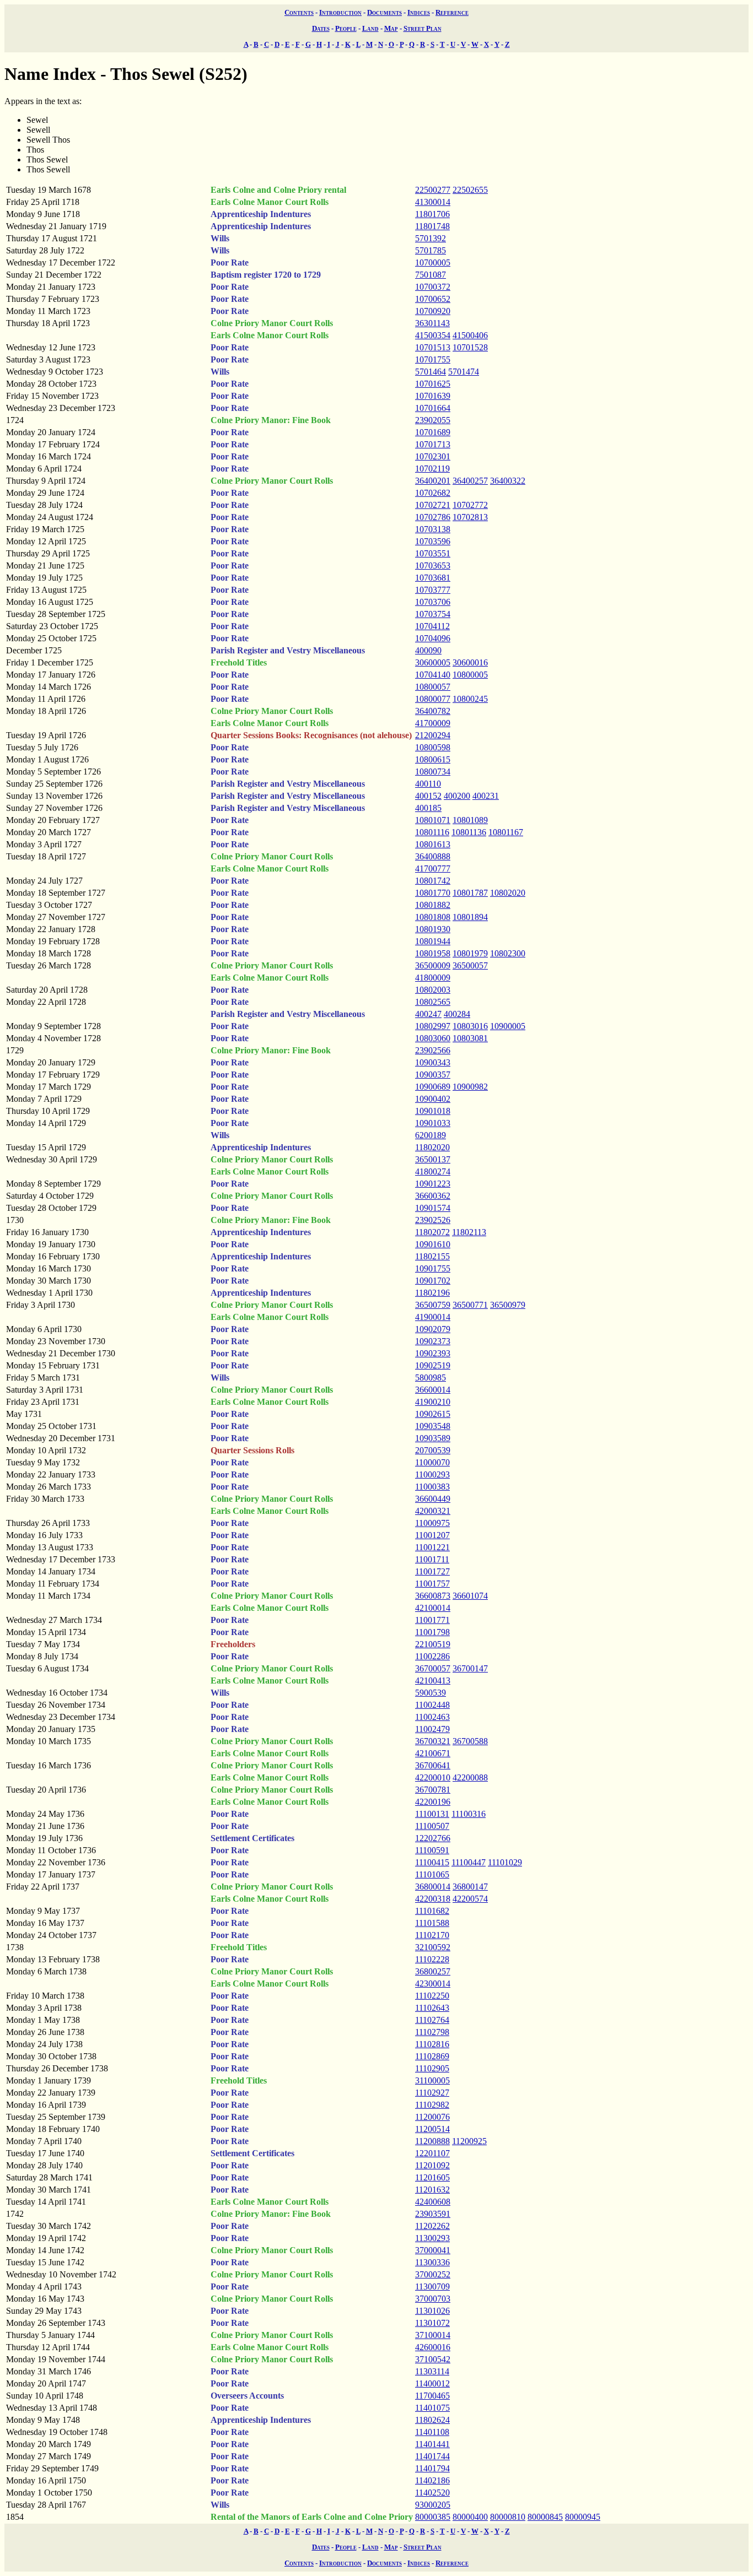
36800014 (433, 1887)
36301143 (432, 323)
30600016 (470, 662)
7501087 (431, 275)
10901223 (433, 1184)
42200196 (433, 1802)
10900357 (433, 1075)
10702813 (470, 517)
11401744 (432, 2456)
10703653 (433, 565)
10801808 (433, 917)
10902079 (433, 1329)
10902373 (433, 1341)
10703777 (433, 590)
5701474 (464, 372)
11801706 (432, 214)
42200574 (470, 1899)
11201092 (432, 2165)
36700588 (470, 1741)
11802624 (432, 2420)
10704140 (433, 675)
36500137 (433, 1159)
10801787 (470, 893)
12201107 (432, 2153)
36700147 (470, 1668)
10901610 (433, 1244)
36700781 (433, 1790)
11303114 (432, 2371)
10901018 (433, 1111)
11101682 (432, 1911)
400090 (428, 650)
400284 (457, 1014)
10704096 (433, 638)
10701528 (470, 347)
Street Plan (423, 28)
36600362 (433, 1196)
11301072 (432, 2323)
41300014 (433, 202)
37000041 (433, 2250)
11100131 (432, 1814)
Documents (384, 12)
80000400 (470, 2517)
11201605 (432, 2177)
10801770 (433, 893)
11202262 (432, 2226)
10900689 (433, 1087)
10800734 (433, 772)
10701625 (433, 384)
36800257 (433, 1971)
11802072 (432, 1232)
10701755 (433, 359)
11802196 (432, 1293)
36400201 (433, 481)
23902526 (433, 1220)
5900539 (431, 1693)
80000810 (508, 2517)
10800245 (470, 699)
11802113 (469, 1232)
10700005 (433, 263)
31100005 (432, 2080)
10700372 (433, 287)
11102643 (432, 2008)
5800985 (431, 1378)
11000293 (432, 1474)
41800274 (433, 1171)
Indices (419, 12)
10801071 (433, 820)
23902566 (433, 1050)
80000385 (433, 2517)
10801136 (469, 832)
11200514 (432, 2129)
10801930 (433, 929)
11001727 (432, 1571)
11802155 (432, 1256)
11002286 (432, 1656)
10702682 (433, 493)
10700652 (433, 299)
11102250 (432, 1996)
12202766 (433, 1838)
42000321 (433, 1511)
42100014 (433, 1608)
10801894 (470, 917)
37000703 (433, 2299)
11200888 (432, 2141)
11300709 (432, 2287)
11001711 (432, 1559)
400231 (486, 796)
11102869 (432, 2056)
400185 (428, 808)
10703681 (433, 578)
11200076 (432, 2117)
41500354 (433, 335)
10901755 (433, 1268)
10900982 (470, 1087)
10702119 (432, 469)
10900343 (433, 1062)
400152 (428, 796)
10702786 (433, 517)
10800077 (433, 699)
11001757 (432, 1584)
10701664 (433, 408)
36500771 (470, 1305)
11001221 (432, 1547)
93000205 (433, 2505)
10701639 (433, 396)
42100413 (433, 1681)
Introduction (340, 12)
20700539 (433, 1450)
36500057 (470, 965)
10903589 (433, 1438)
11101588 (432, 1923)
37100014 (433, 2335)
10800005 (470, 675)
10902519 (433, 1365)
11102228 (432, 1959)
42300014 (433, 1984)
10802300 (508, 953)
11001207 (432, 1535)
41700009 (433, 723)
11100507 (432, 1826)
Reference (452, 12)
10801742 (433, 881)
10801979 (470, 953)
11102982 (432, 2105)
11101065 (432, 1874)
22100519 (433, 1644)
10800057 (433, 687)
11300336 (432, 2262)
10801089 (470, 820)
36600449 (433, 1499)
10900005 (508, 1026)
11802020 (432, 1147)
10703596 (433, 541)
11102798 (432, 2032)
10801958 (433, 953)
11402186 (432, 2480)
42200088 (470, 1777)
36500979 (508, 1305)
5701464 (431, 372)
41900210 (433, 1402)
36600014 (433, 1390)
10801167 (506, 832)
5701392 (431, 238)
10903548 (433, 1426)
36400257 (470, 481)
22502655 (470, 190)
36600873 (433, 1596)
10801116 (432, 832)
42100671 (433, 1753)
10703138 (433, 529)
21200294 (433, 735)
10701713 (433, 444)
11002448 (432, 1705)
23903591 (433, 2214)
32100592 (433, 1947)
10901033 (433, 1123)
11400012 (432, 2383)
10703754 (433, 614)
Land (370, 28)
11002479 (432, 1729)
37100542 (433, 2359)
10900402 (433, 1099)
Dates (321, 28)
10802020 (508, 893)
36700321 (433, 1741)
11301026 (432, 2311)
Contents (299, 12)
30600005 (433, 662)
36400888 (433, 856)
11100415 (432, 1862)
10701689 (433, 432)
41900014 (433, 1317)
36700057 (433, 1668)
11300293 (432, 2238)
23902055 (433, 420)
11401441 (432, 2444)
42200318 (433, 1899)
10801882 (433, 905)
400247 (428, 1014)
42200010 (433, 1777)
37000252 (433, 2274)
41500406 (470, 335)
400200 (457, 796)
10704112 (432, 626)
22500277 (433, 190)
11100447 (469, 1862)
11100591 (432, 1850)
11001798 (432, 1632)
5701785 (431, 250)
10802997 (433, 1026)
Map (391, 28)
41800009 (433, 978)
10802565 (433, 1002)
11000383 (432, 1487)
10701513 (433, 347)
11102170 (432, 1935)
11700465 (432, 2396)
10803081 (470, 1038)
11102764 (432, 2020)
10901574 (433, 1208)
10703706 (433, 602)
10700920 (433, 311)
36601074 (470, 1596)
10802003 (433, 990)
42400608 (433, 2202)
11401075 (432, 2408)
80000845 (545, 2517)
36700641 (433, 1765)
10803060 (433, 1038)
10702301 (433, 456)
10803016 (470, 1026)
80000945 (583, 2517)
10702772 (470, 505)
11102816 (432, 2044)
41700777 (433, 868)
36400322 (508, 481)
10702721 (433, 505)
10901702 (433, 1281)
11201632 (432, 2190)
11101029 (505, 1862)
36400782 (433, 711)
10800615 (433, 759)
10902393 (433, 1353)
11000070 (432, 1462)
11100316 (469, 1814)
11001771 (432, 1620)
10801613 (433, 844)
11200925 (469, 2141)
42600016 (433, 2347)
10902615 (433, 1414)
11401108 (432, 2432)
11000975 (432, 1523)
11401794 (432, 2468)
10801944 (433, 941)
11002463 (432, 1717)
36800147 (470, 1887)
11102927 (432, 2093)
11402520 (432, 2493)
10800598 (433, 747)
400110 (428, 784)
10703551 (433, 553)
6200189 (431, 1135)
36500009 (433, 965)
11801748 (432, 226)
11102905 (432, 2068)
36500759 (433, 1305)
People (346, 28)
